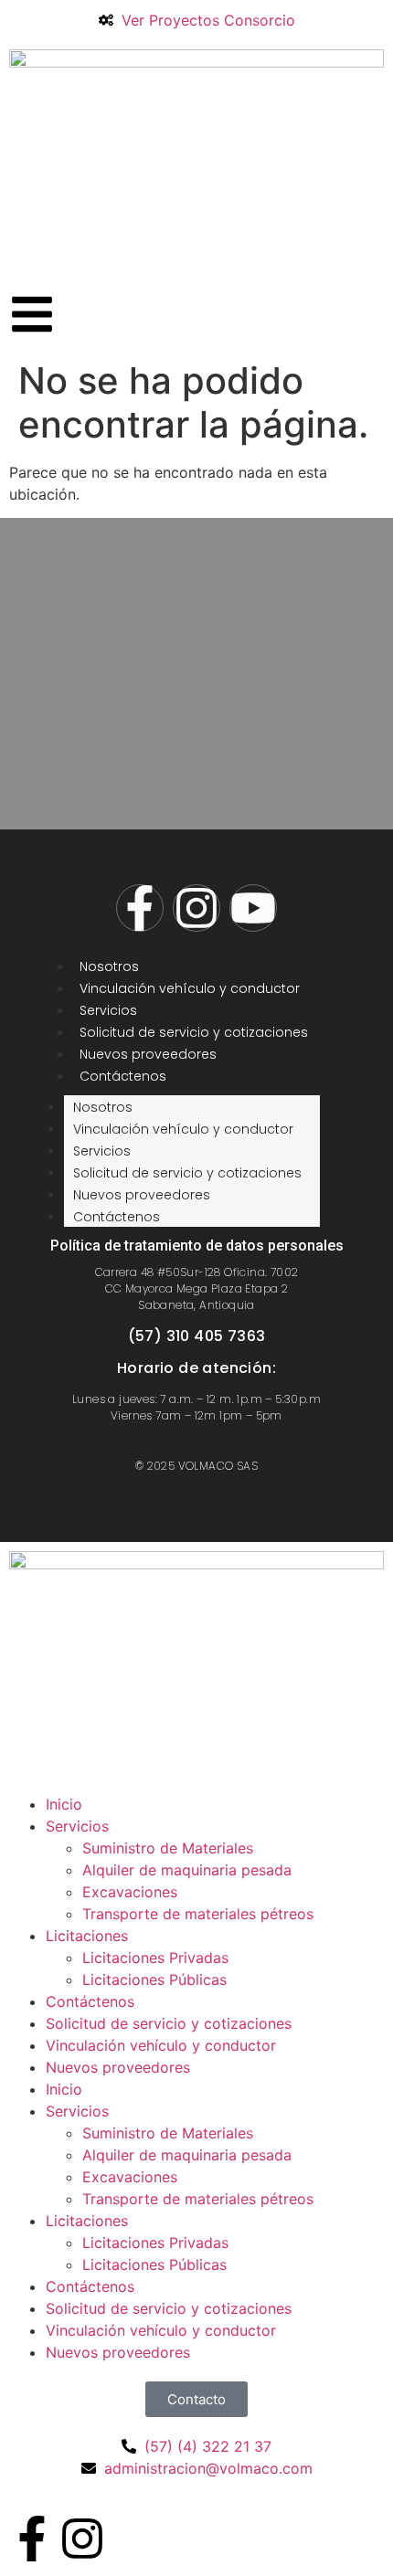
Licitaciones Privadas (155, 1958)
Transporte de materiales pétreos (198, 1914)
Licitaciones (87, 1936)
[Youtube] (253, 908)
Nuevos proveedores (148, 1054)
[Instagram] (196, 908)
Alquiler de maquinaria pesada (187, 1870)
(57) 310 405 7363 (197, 1336)
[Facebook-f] (140, 908)
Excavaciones (130, 1892)
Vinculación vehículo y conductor (190, 988)
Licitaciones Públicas (154, 1980)
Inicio (64, 1804)
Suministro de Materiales (168, 1848)
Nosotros (109, 966)
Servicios (108, 1010)
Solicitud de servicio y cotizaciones (194, 1032)
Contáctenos (123, 1076)
